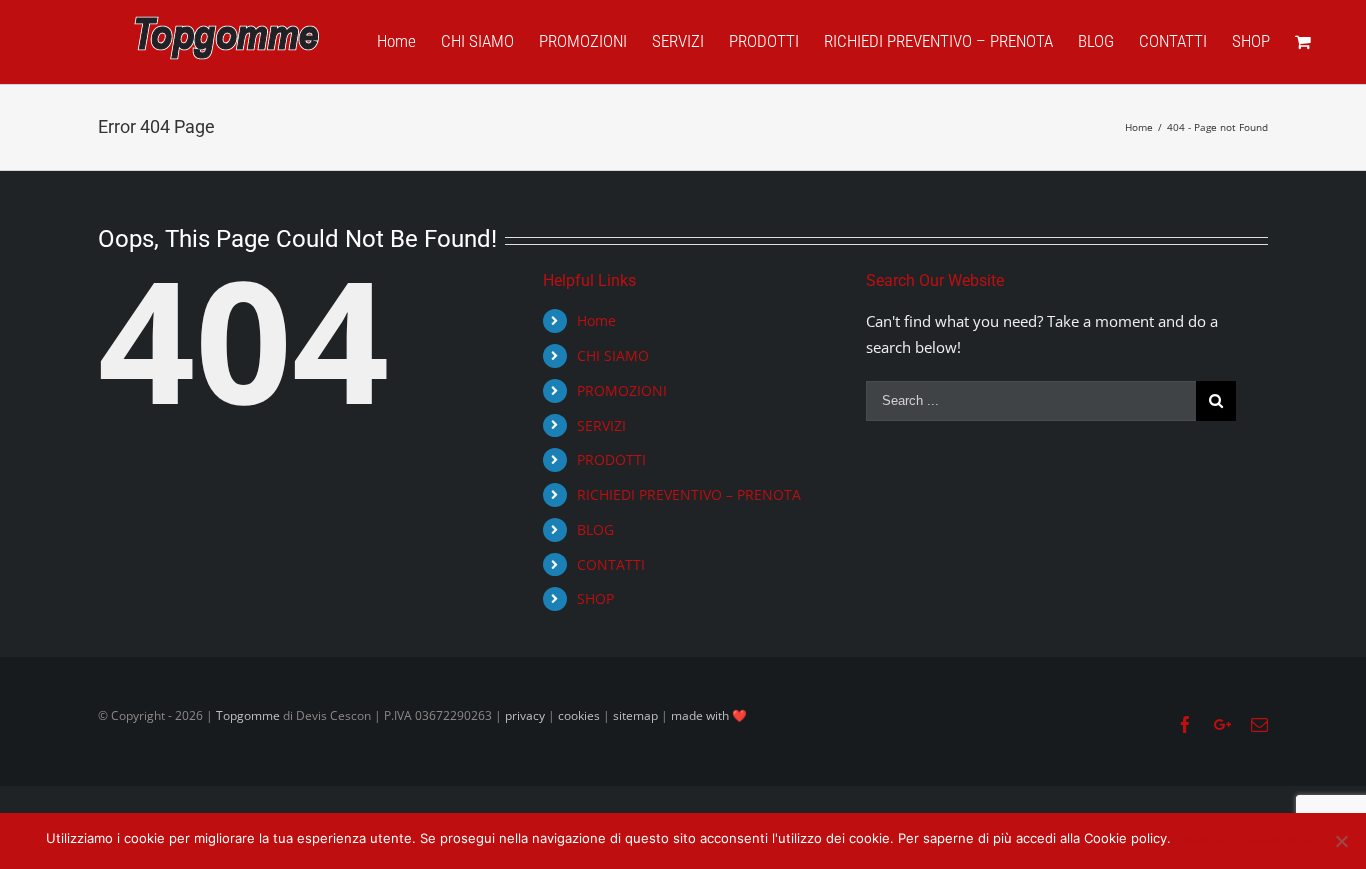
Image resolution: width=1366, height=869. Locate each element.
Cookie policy (1279, 838)
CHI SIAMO (613, 355)
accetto (1204, 838)
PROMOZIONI (622, 390)
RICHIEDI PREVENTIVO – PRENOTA (689, 494)
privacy (525, 715)
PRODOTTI (611, 459)
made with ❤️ (709, 715)
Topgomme (249, 715)
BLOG (595, 529)
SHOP (595, 598)
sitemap (635, 715)
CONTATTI (611, 564)
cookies (579, 715)
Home (596, 320)
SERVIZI (601, 425)
